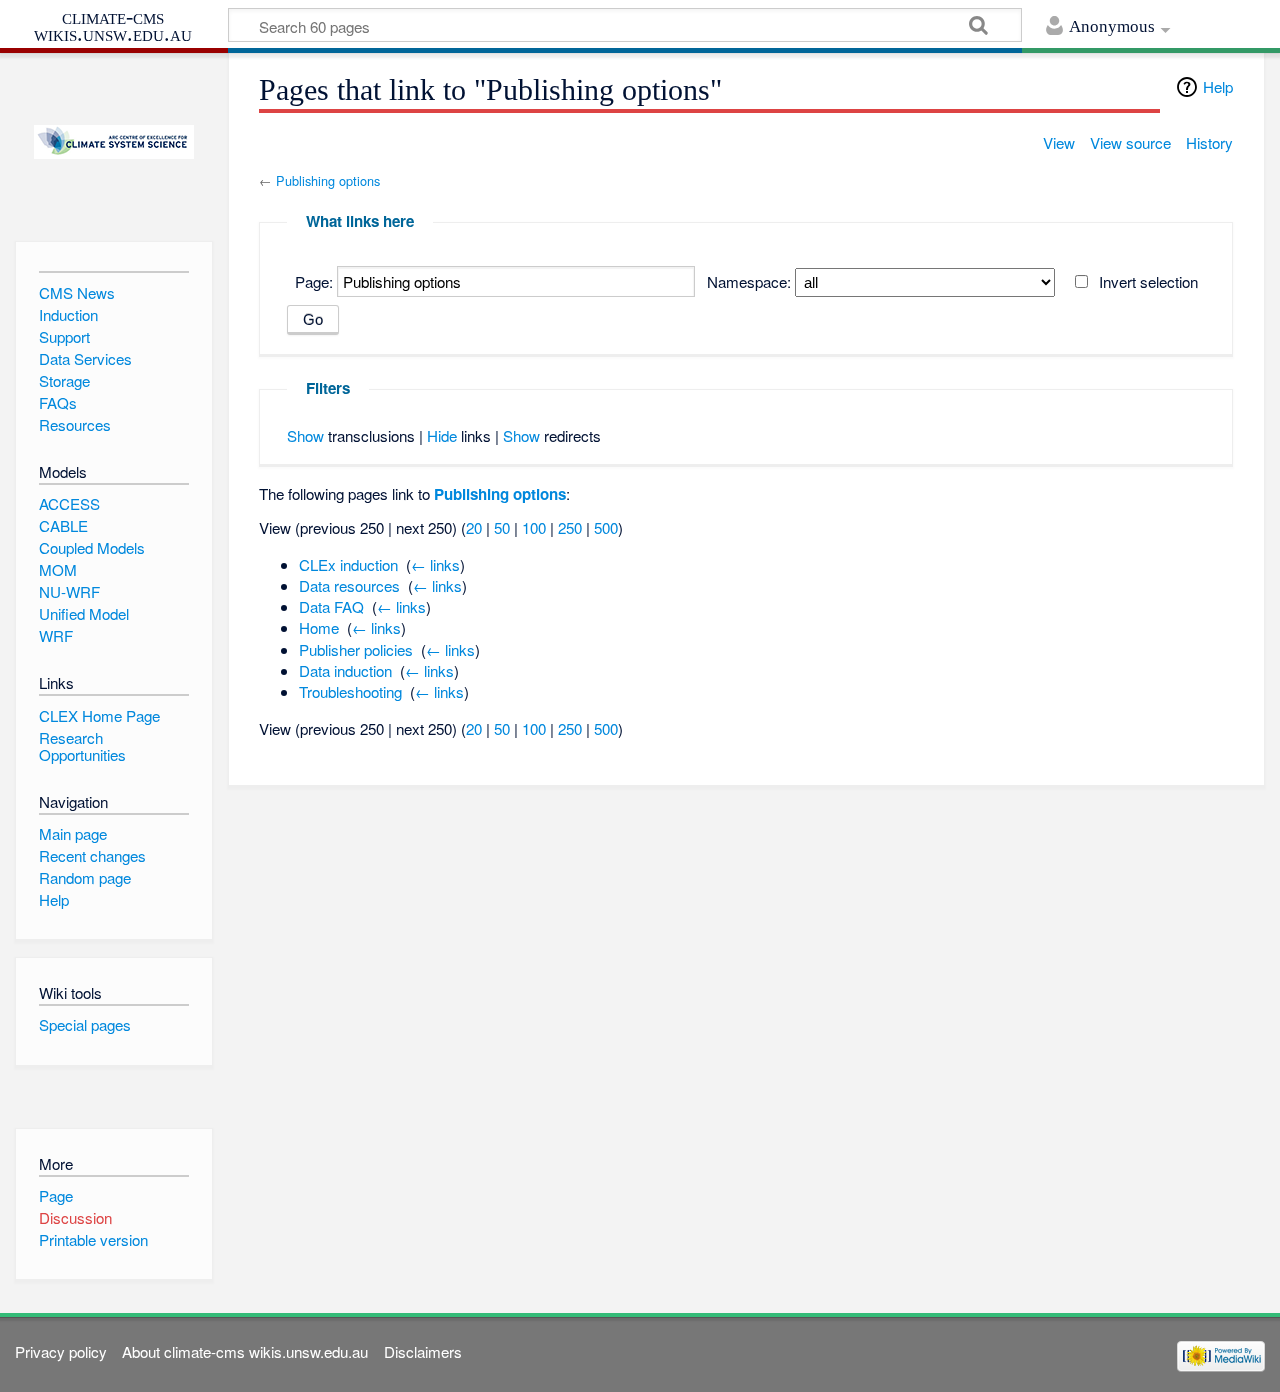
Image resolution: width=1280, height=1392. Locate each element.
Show (305, 435)
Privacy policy (61, 1351)
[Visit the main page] (113, 142)
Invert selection (1148, 281)
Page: (314, 281)
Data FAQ (331, 606)
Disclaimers (423, 1351)
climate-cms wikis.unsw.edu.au (113, 25)
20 (474, 527)
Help (1218, 86)
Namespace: (749, 281)
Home (319, 627)
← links (435, 564)
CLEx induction (348, 564)
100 (534, 527)
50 (502, 527)
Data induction (345, 670)
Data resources (349, 585)
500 (606, 527)
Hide (442, 435)
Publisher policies (356, 649)
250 (570, 527)
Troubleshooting (350, 691)
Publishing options (328, 180)
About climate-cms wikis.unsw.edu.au (245, 1351)
